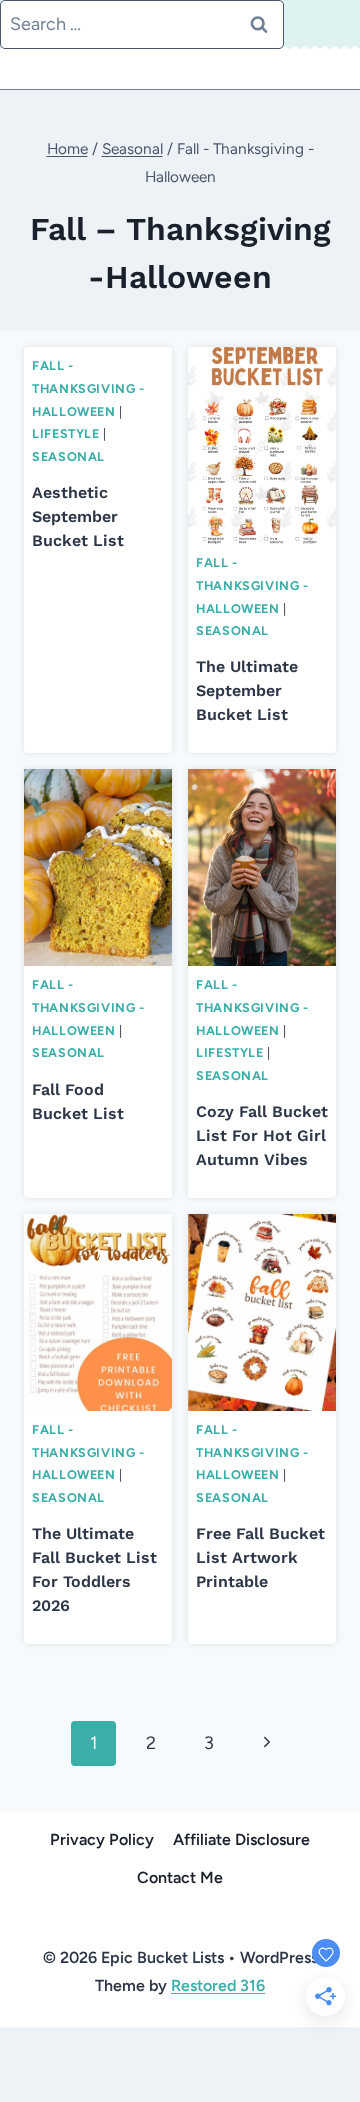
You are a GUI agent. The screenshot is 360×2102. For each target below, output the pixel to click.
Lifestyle (66, 433)
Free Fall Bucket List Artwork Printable (260, 1557)
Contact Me (180, 1877)
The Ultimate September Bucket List (247, 690)
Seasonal (68, 456)
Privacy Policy (102, 1839)
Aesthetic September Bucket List (78, 516)
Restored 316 (218, 1985)
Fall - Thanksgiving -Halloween (88, 388)
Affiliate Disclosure (241, 1839)
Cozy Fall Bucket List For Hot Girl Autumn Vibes (262, 1135)
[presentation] (262, 445)
